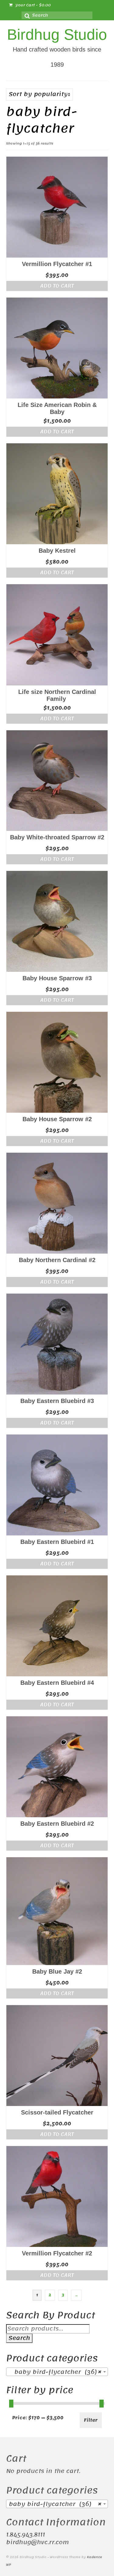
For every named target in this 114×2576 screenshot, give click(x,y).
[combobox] (57, 2372)
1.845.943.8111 (26, 2535)
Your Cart (32, 5)
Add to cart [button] (57, 286)
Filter (91, 2420)
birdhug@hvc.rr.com (37, 2542)
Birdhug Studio (57, 35)
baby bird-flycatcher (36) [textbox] (55, 2372)
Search (19, 2338)
